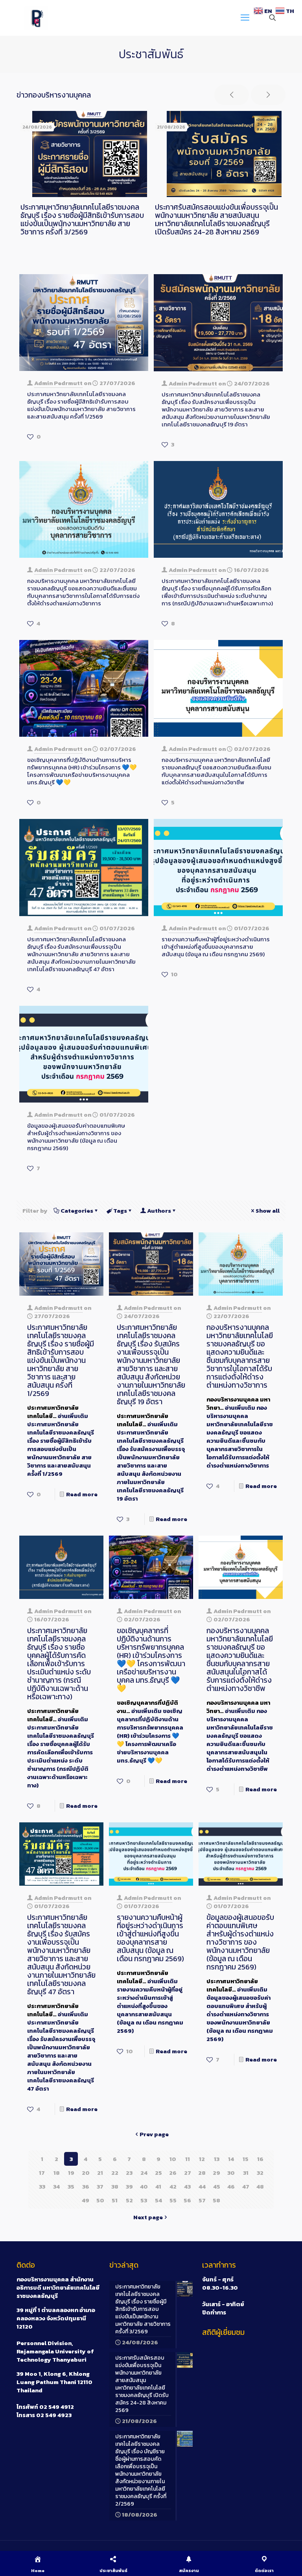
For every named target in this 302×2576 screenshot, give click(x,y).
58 (216, 2200)
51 (115, 2200)
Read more (82, 1494)
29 (216, 2173)
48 (260, 2186)
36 (86, 2186)
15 (246, 2159)
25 (158, 2173)
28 (202, 2173)
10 (173, 2159)
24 (144, 2173)
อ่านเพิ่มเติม (61, 1445)
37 (100, 2186)
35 (71, 2186)
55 (173, 2200)
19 (71, 2173)
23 (129, 2173)
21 (100, 2173)
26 (173, 2173)
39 (129, 2186)
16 (260, 2159)
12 (202, 2159)
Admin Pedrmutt (58, 383)
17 (42, 2173)
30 (231, 2173)
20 (86, 2173)
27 (188, 2173)
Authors (159, 1211)
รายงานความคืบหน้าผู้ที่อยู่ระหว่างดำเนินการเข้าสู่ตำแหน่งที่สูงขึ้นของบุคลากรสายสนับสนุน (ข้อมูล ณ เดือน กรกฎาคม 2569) (216, 947)
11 (188, 2159)
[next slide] (268, 95)
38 (115, 2186)
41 (158, 2186)
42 (173, 2186)
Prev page (154, 2134)
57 (202, 2200)
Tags (120, 1211)
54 (158, 2200)
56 (187, 2200)
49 (86, 2200)
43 (187, 2186)
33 (42, 2186)
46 (231, 2186)
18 (57, 2173)
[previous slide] (232, 95)
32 (260, 2173)
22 (115, 2173)
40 (144, 2186)
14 (231, 2159)
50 (100, 2200)
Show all (268, 1211)
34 (56, 2186)
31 (246, 2173)
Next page (148, 2217)
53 (144, 2200)
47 (246, 2186)
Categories (77, 1211)
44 (202, 2186)
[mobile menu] (245, 18)
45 (217, 2186)
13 (217, 2159)
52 (129, 2200)
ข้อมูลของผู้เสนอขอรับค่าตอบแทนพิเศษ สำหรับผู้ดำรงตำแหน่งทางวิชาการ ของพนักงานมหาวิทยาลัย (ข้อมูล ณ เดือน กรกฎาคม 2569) (76, 1137)
